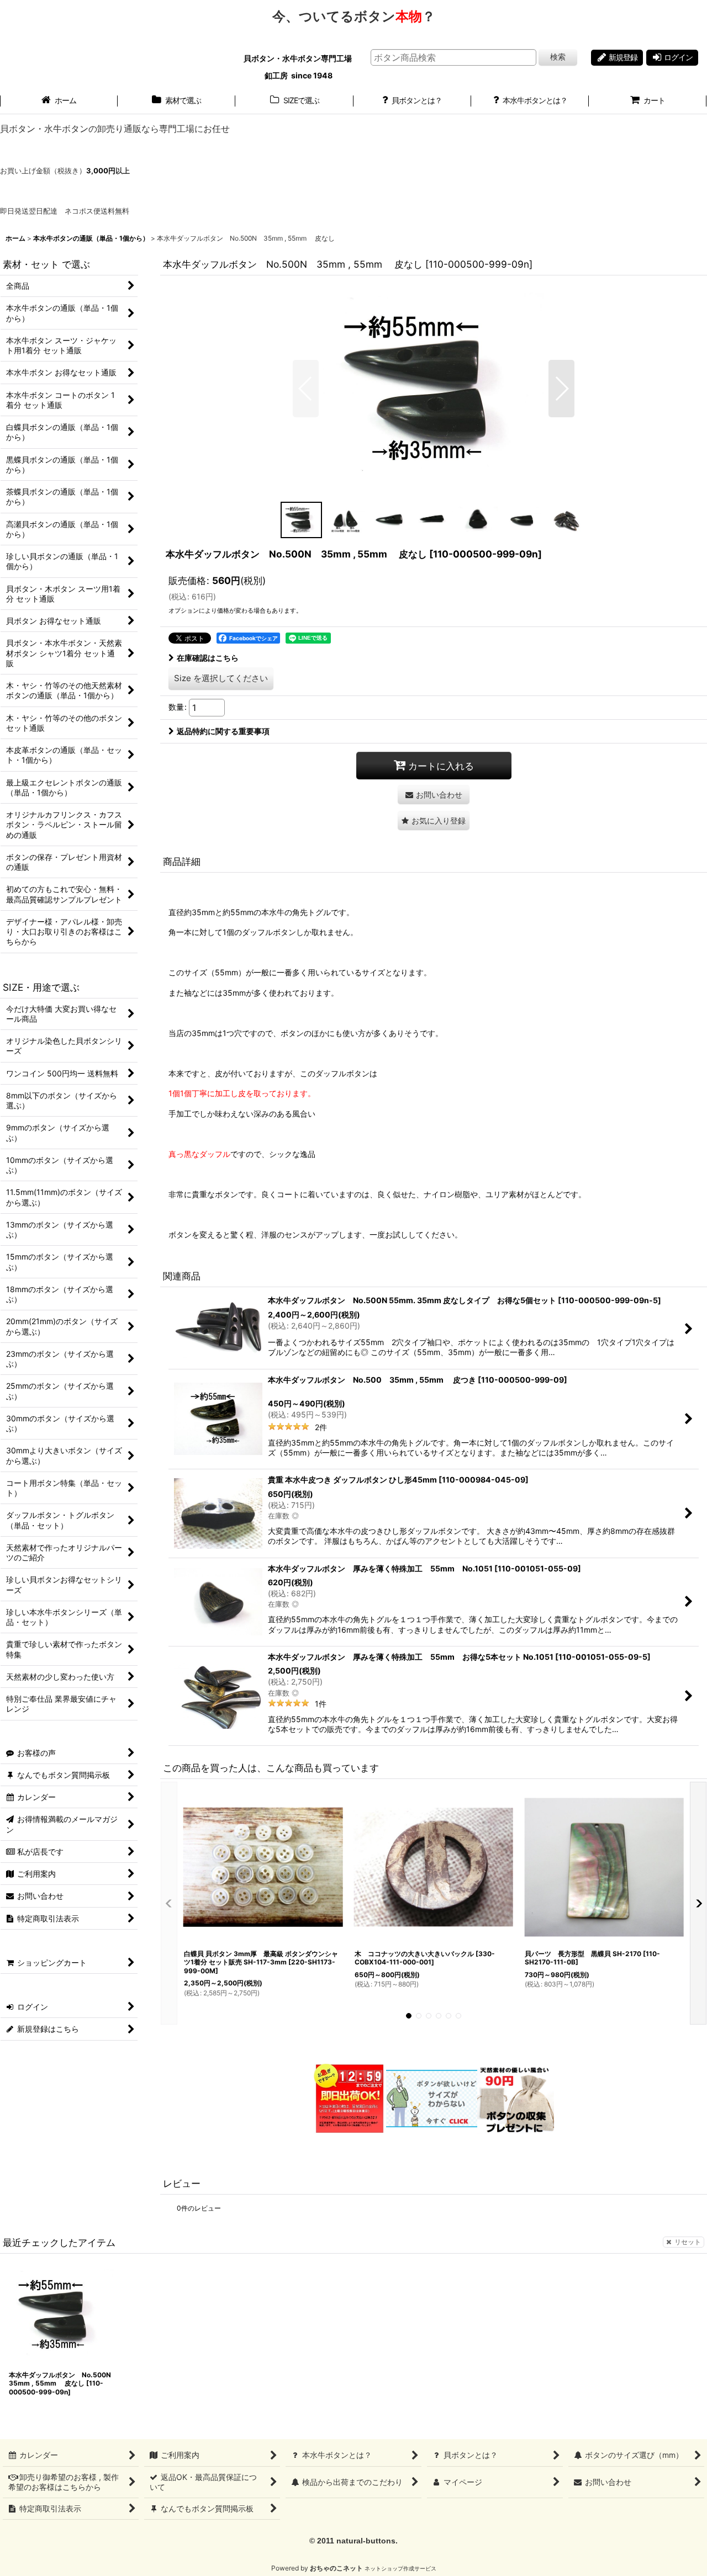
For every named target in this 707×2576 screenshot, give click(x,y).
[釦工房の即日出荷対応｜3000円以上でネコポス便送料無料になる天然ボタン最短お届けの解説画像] (349, 2098)
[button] (306, 389)
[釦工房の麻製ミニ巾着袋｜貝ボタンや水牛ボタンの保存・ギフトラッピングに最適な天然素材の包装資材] (516, 2098)
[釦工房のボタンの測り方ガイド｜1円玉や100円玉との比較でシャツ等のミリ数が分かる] (432, 2098)
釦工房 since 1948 (299, 75)
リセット (688, 2242)
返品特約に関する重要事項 (223, 731)
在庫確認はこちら (208, 658)
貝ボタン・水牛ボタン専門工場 (299, 58)
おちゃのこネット (336, 2568)
